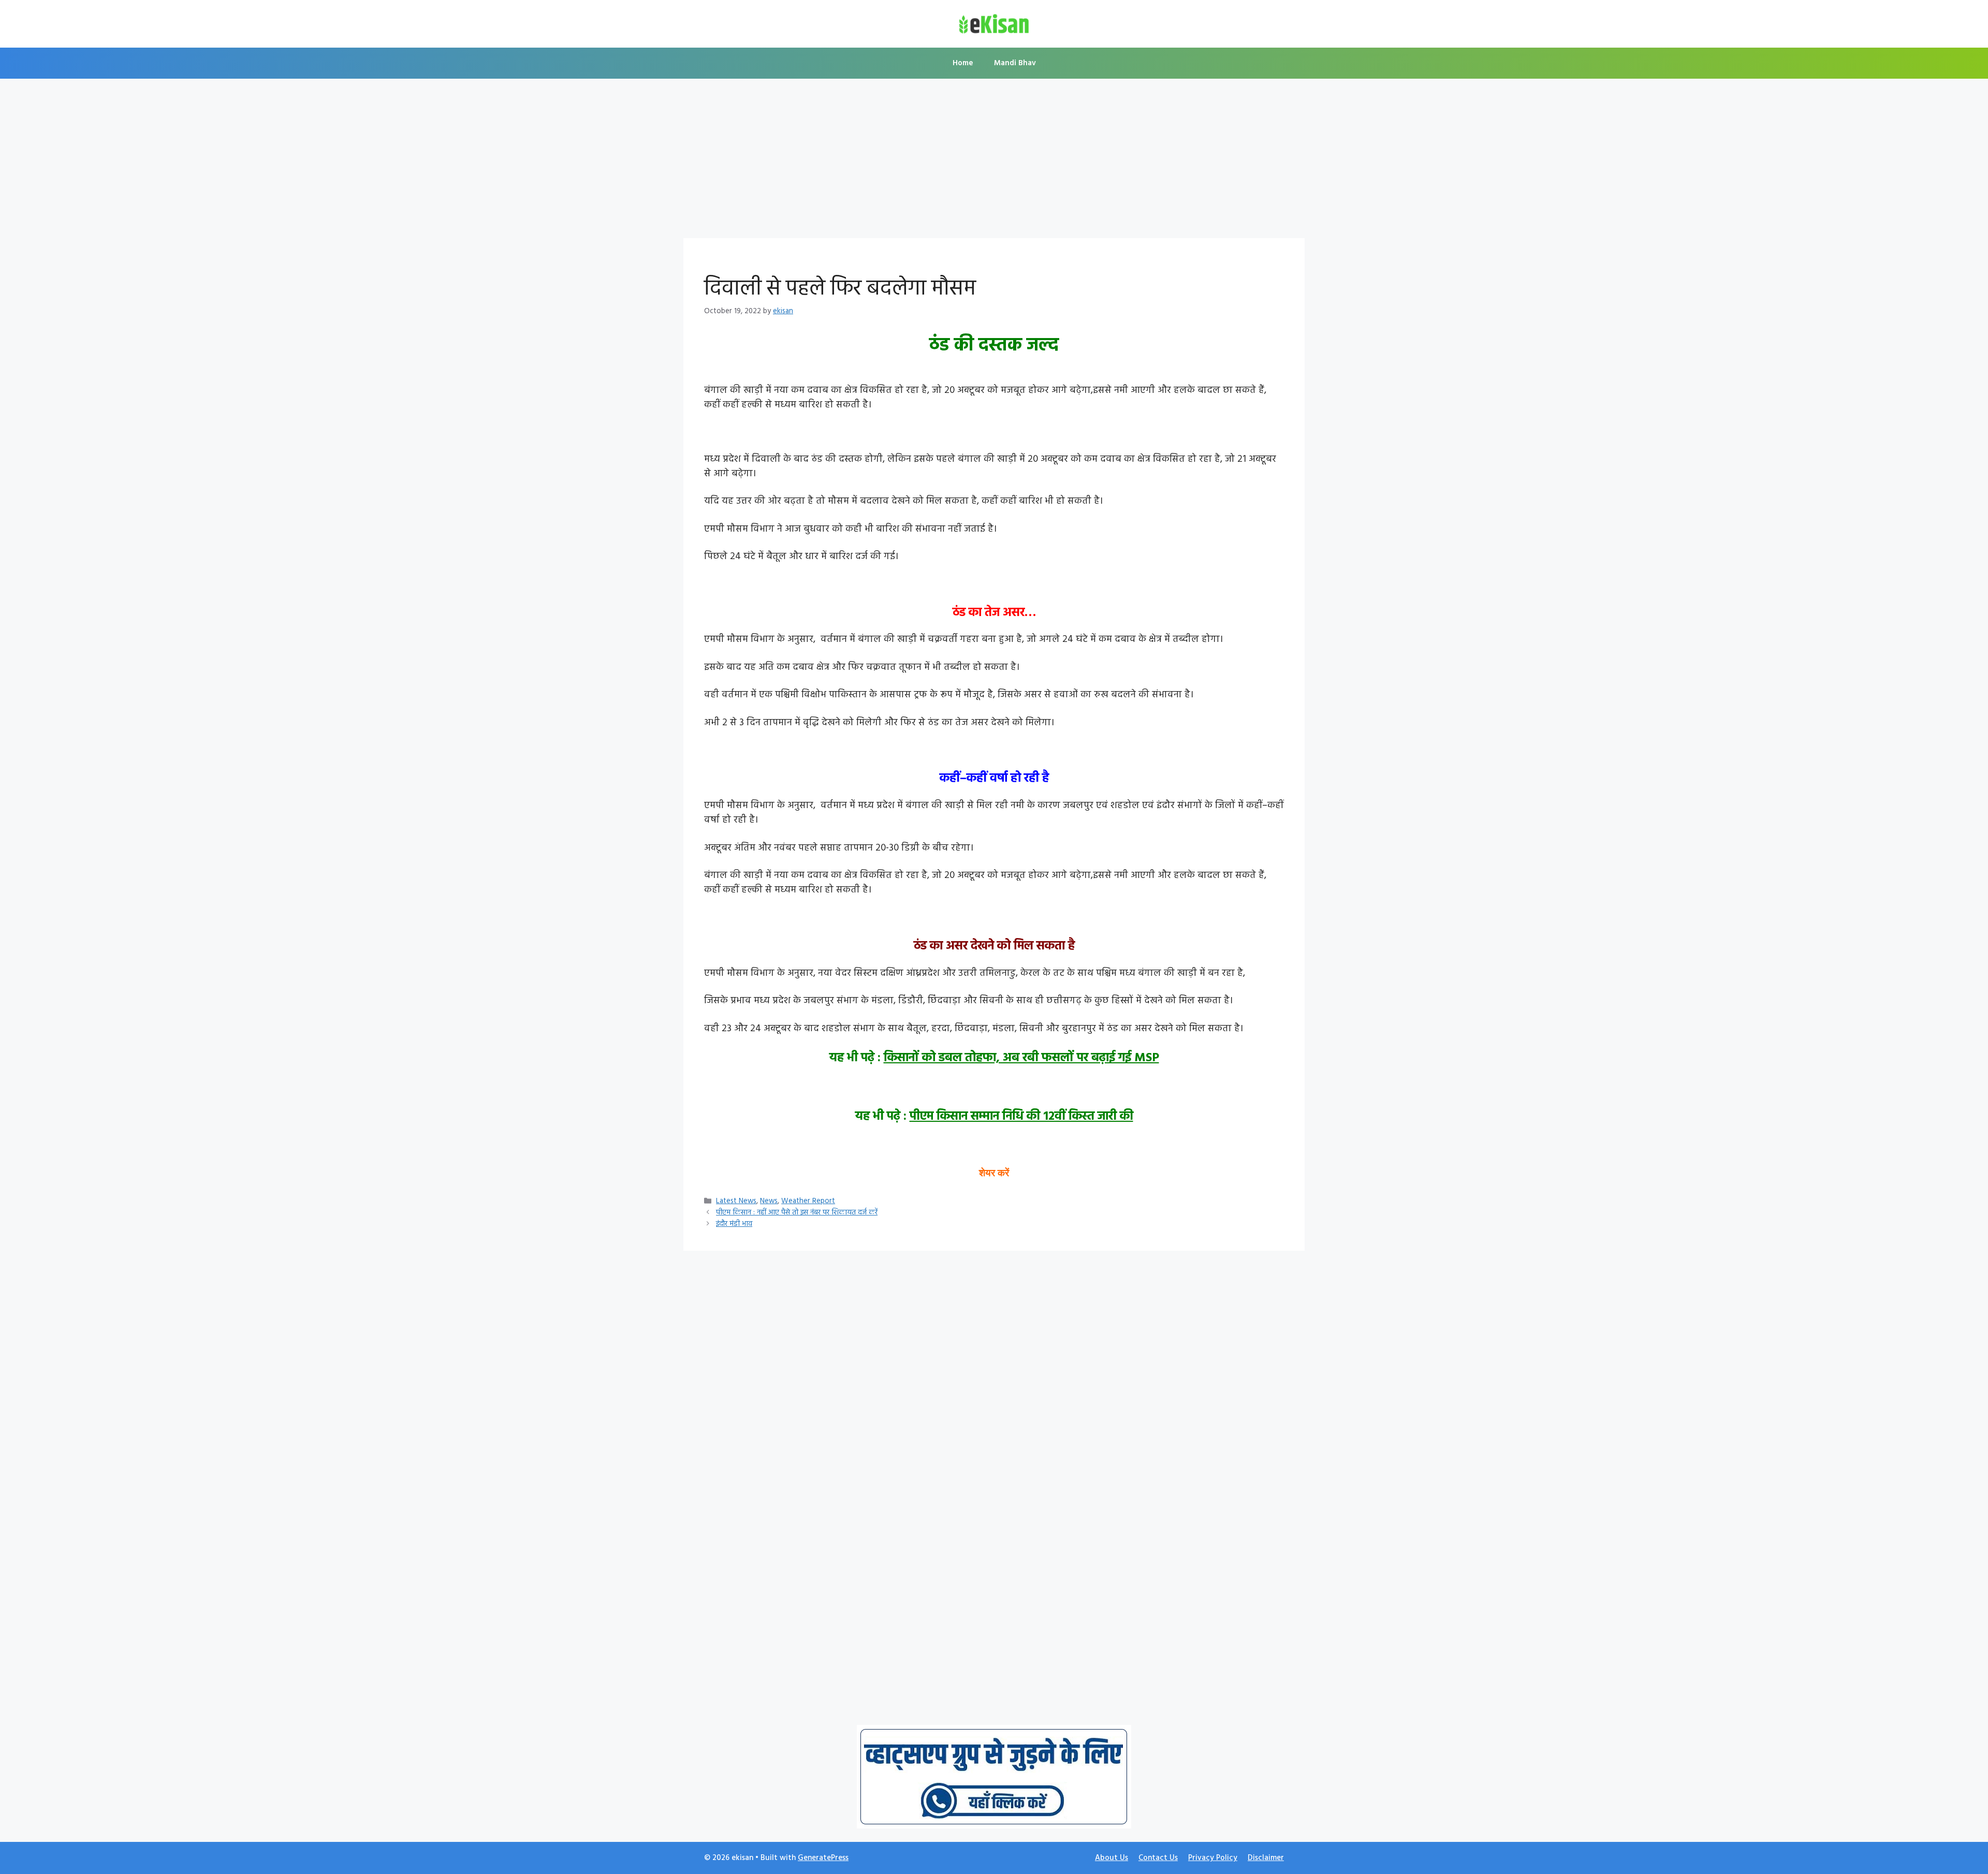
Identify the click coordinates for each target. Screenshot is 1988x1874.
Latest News (736, 1201)
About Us (1112, 1858)
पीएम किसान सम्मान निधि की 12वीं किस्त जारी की (1021, 1117)
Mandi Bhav (1015, 63)
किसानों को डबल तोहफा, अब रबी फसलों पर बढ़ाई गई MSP (1021, 1058)
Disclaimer (1266, 1858)
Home (963, 63)
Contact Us (1158, 1858)
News (769, 1201)
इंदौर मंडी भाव (734, 1224)
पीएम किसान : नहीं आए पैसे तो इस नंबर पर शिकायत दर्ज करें (797, 1213)
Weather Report (808, 1201)
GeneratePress (823, 1858)
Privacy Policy (1213, 1858)
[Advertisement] (994, 162)
